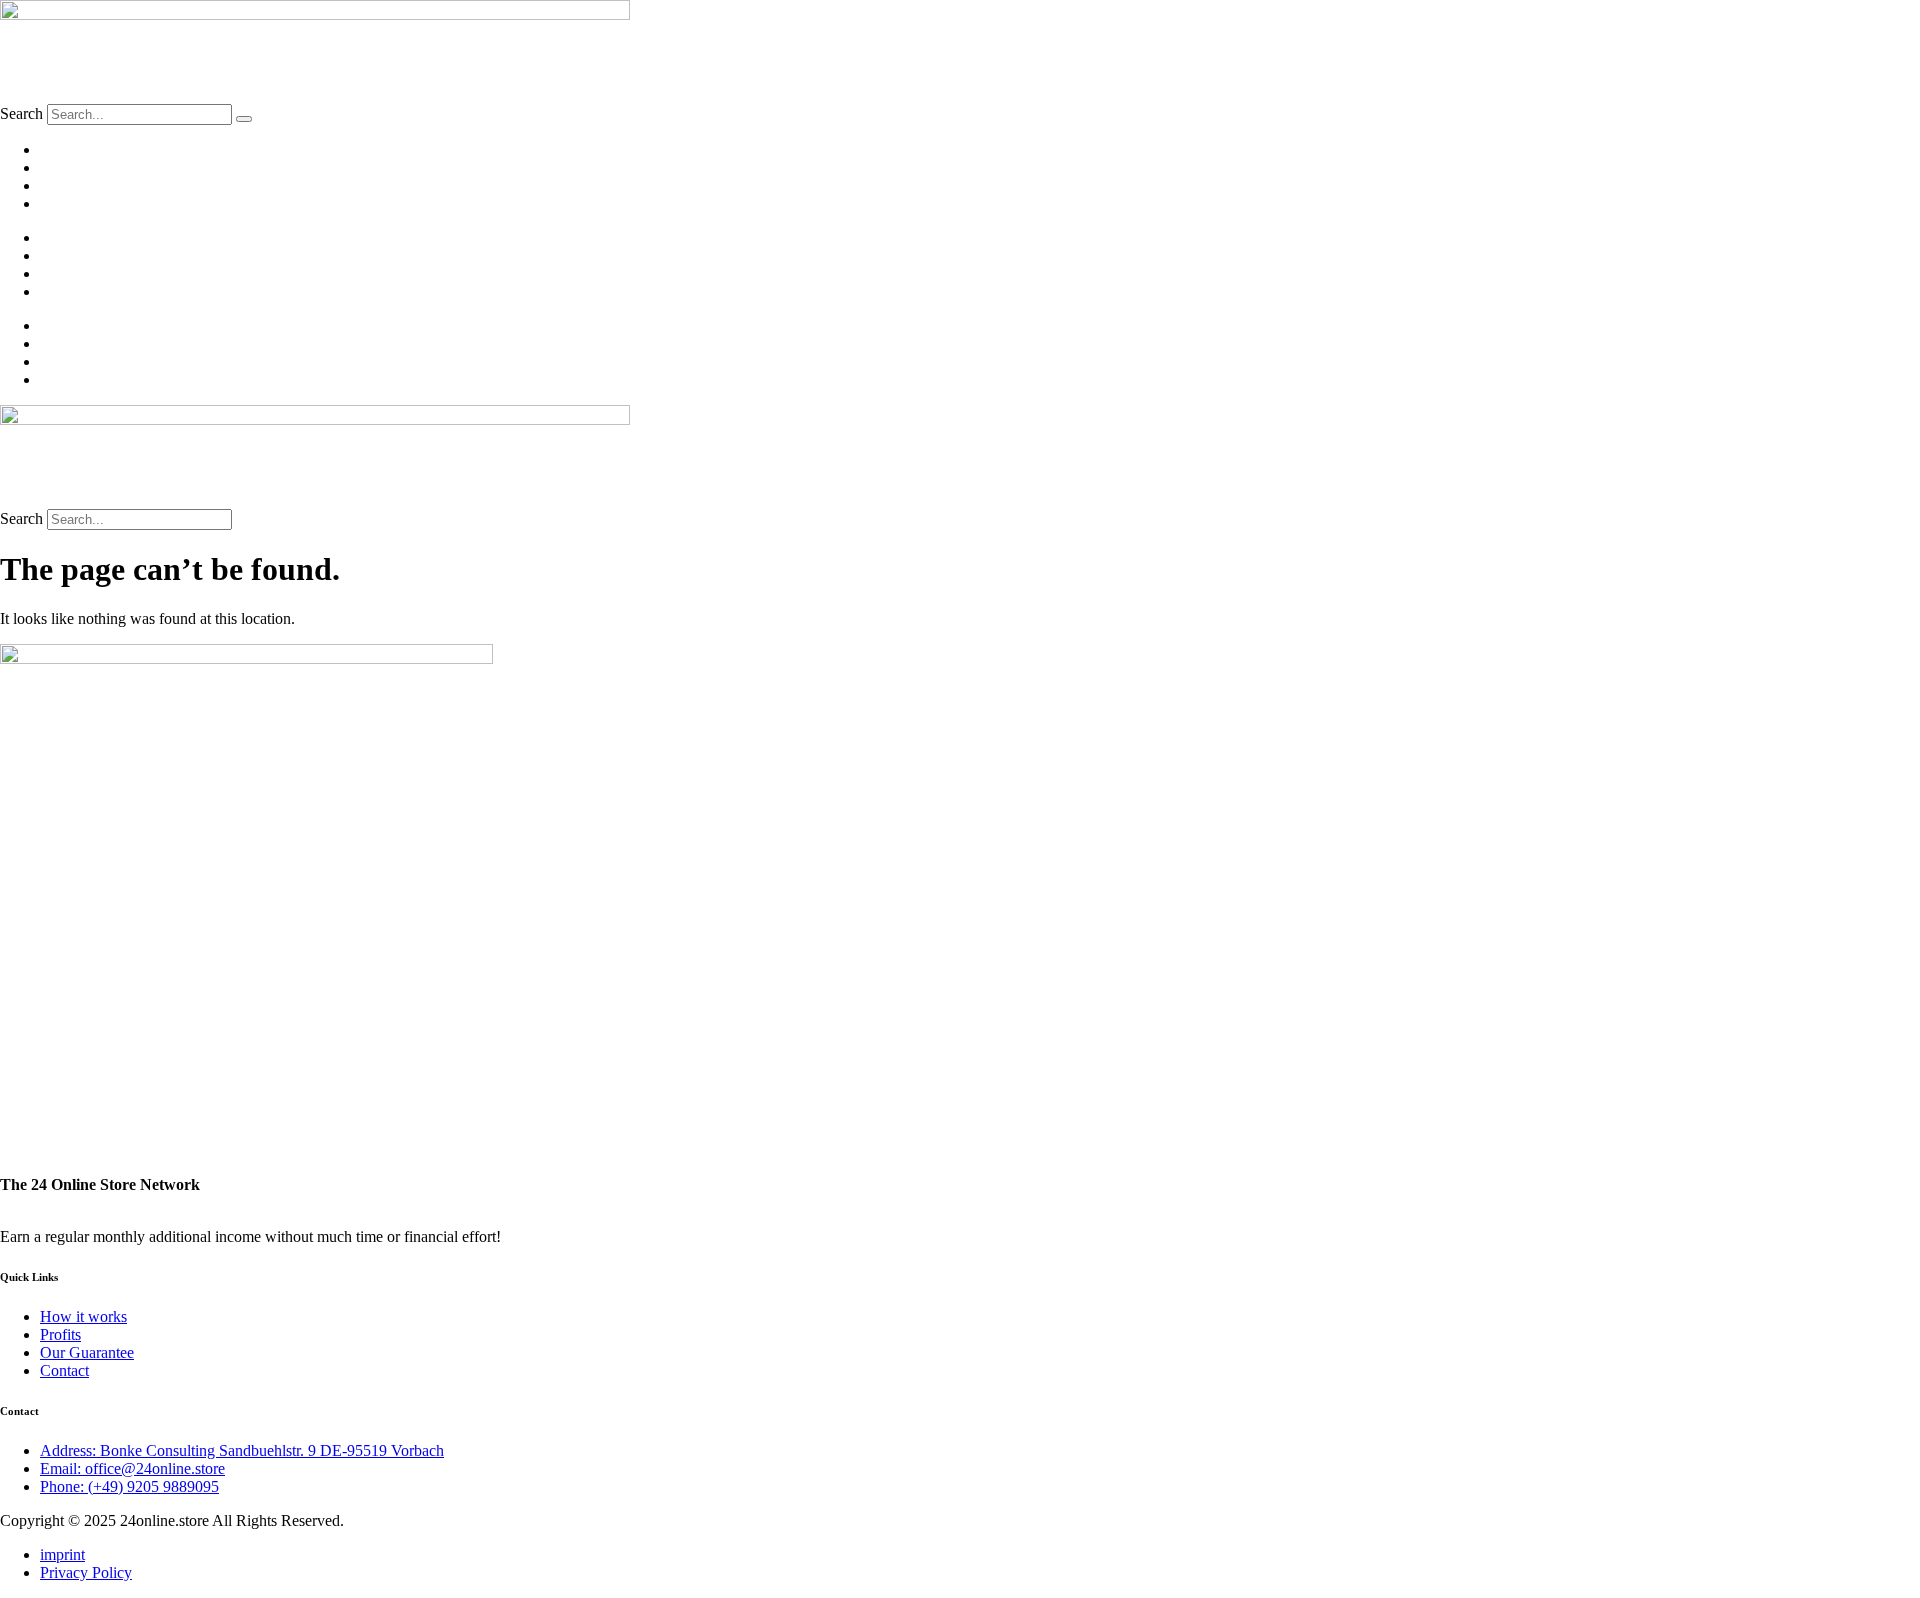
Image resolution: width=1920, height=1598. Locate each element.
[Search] (244, 119)
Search (21, 113)
